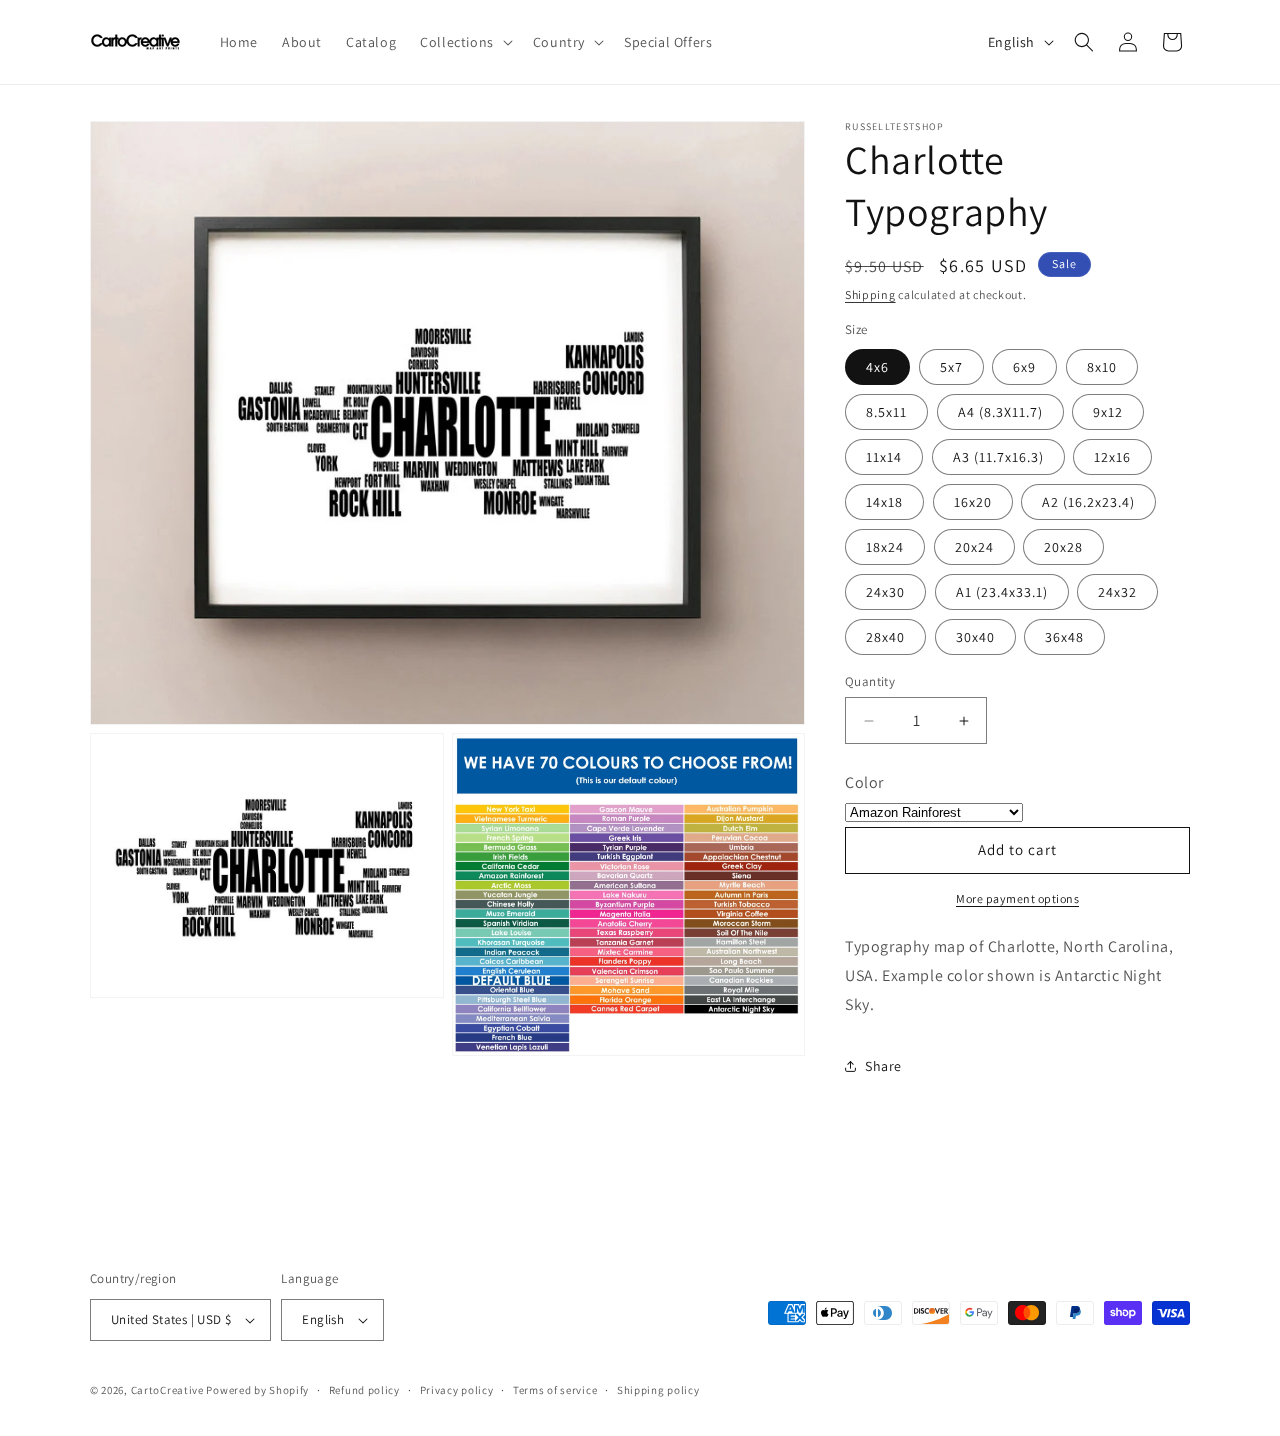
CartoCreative (167, 1390)
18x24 (885, 547)
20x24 (974, 547)
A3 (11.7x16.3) (998, 457)
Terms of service (555, 1390)
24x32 (1117, 592)
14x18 (884, 502)
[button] (464, 42)
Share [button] (883, 1066)
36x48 (1064, 637)
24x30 (885, 592)
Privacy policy (457, 1390)
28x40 (885, 637)
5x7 (951, 367)
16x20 (973, 502)
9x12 (1108, 412)
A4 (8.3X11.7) (1000, 412)
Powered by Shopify (257, 1390)
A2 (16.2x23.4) (1088, 502)
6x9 (1024, 367)
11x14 (884, 457)
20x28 (1063, 547)
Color (864, 782)
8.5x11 (886, 412)
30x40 (975, 637)
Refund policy (364, 1390)
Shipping (870, 294)
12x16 (1112, 457)
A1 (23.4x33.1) (1002, 592)
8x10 (1102, 367)
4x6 (877, 367)
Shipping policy (658, 1390)
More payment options (1017, 898)
